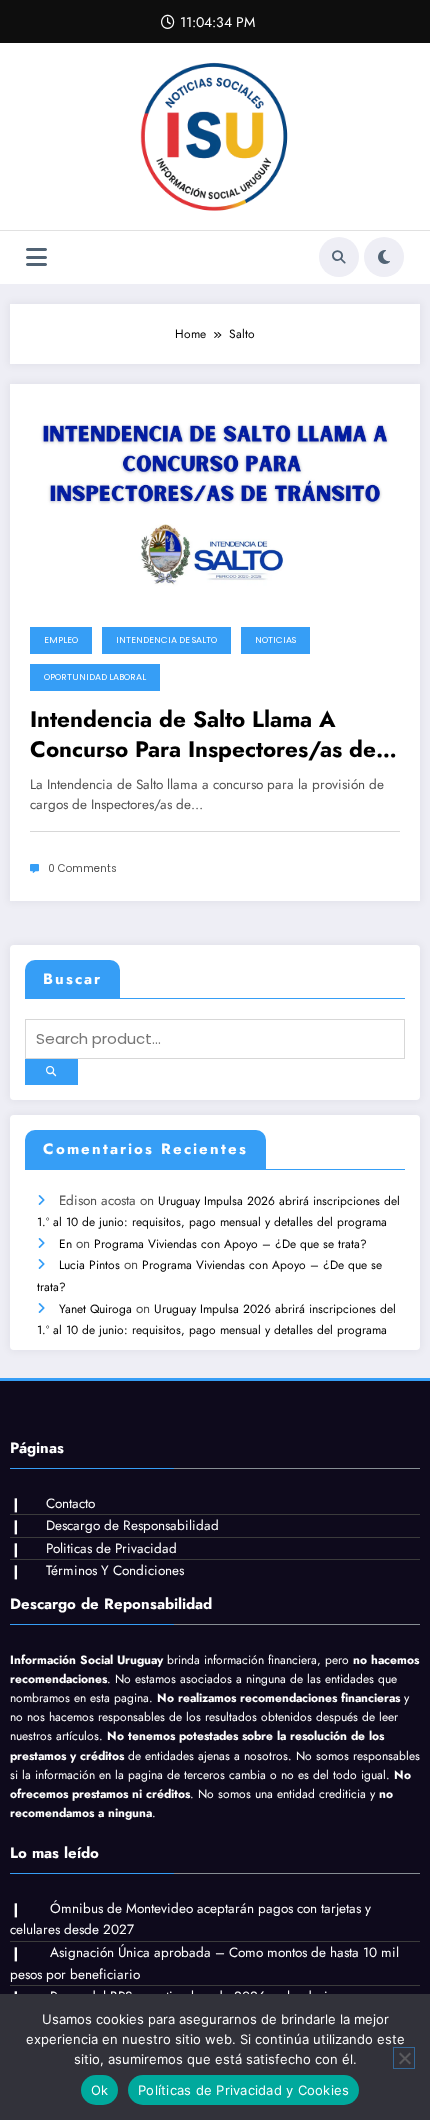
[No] (404, 2058)
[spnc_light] (384, 257)
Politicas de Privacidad (111, 1548)
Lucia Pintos (89, 1265)
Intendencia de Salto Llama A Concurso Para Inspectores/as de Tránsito (203, 734)
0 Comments (82, 868)
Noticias (275, 640)
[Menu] (36, 257)
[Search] (339, 257)
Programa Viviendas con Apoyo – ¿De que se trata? (230, 1244)
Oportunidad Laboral (95, 677)
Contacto (70, 1503)
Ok (100, 2090)
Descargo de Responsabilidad (132, 1525)
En (65, 1244)
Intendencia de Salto (166, 640)
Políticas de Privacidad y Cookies (243, 2090)
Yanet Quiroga (95, 1309)
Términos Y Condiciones (115, 1570)
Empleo (61, 640)
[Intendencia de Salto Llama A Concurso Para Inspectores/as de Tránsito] (215, 499)
